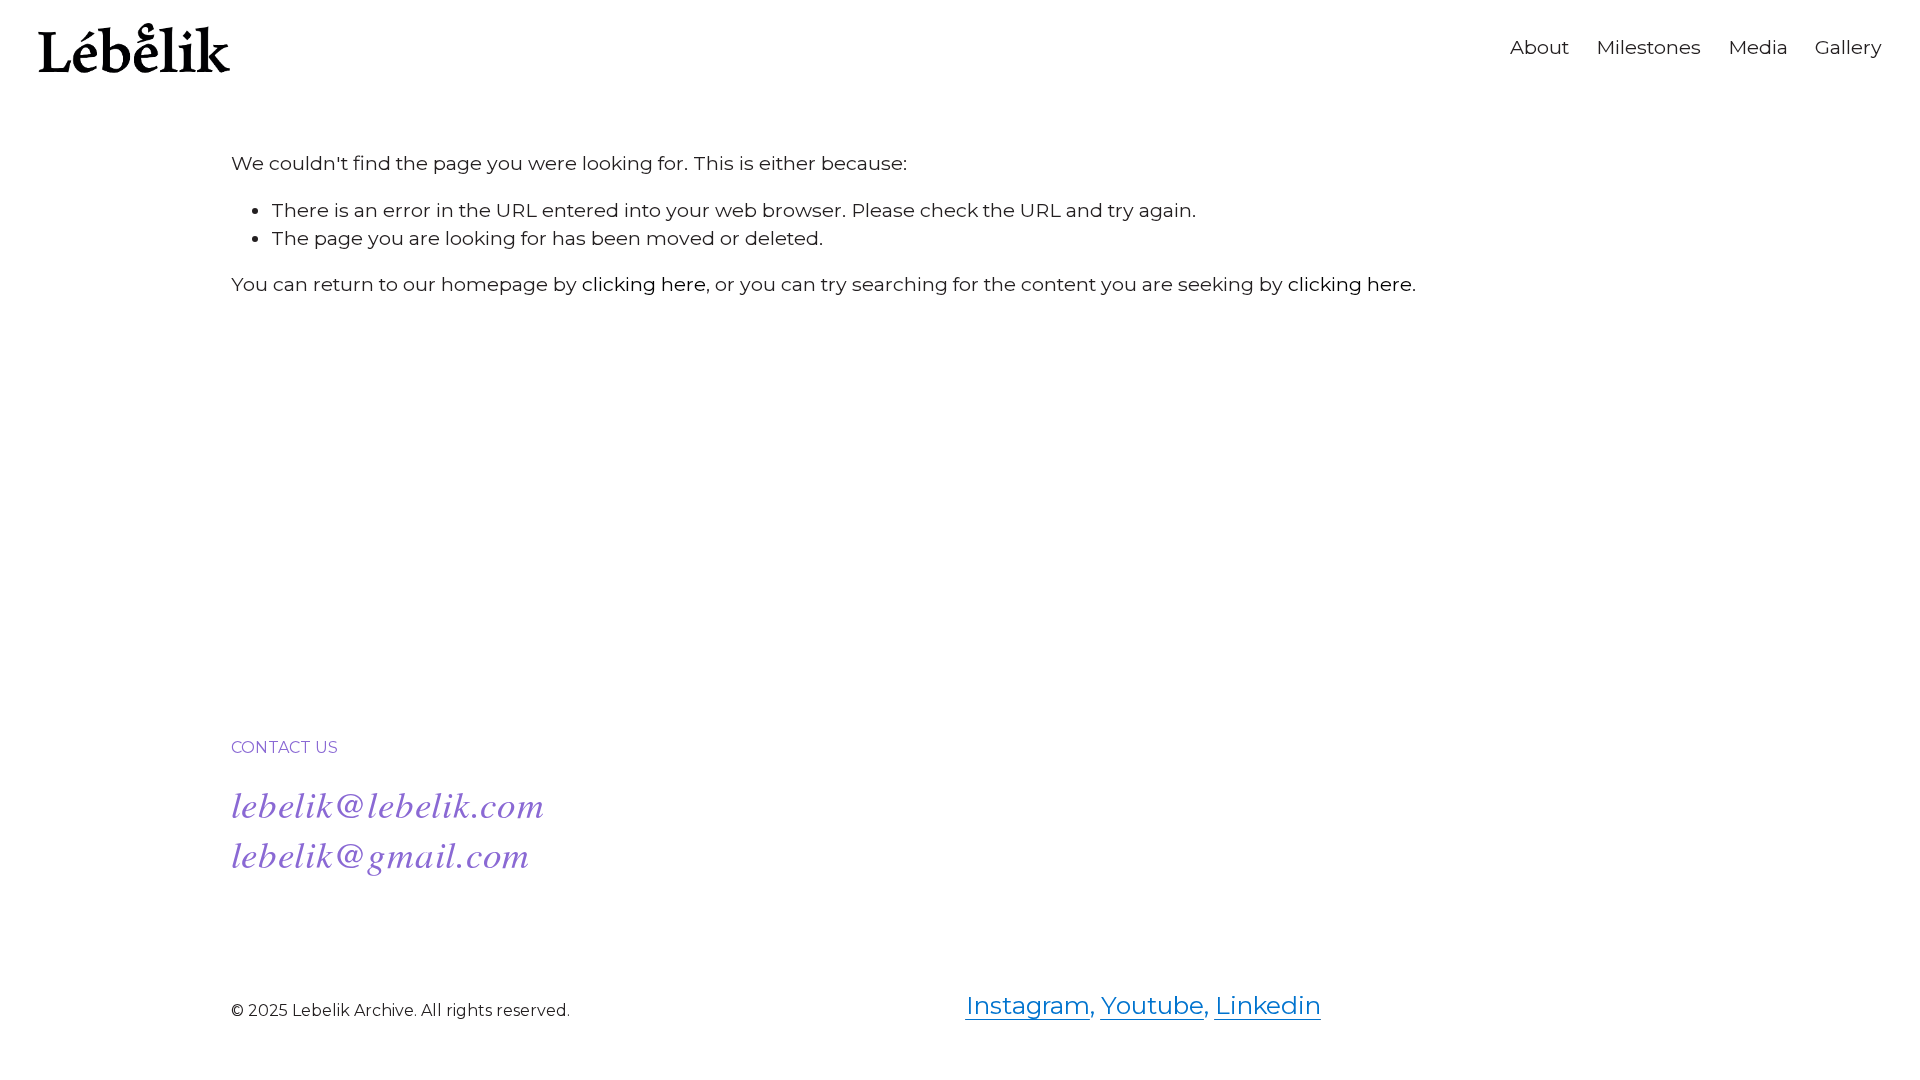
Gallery (1848, 47)
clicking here (644, 284)
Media (1758, 47)
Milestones (1648, 47)
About (1539, 47)
